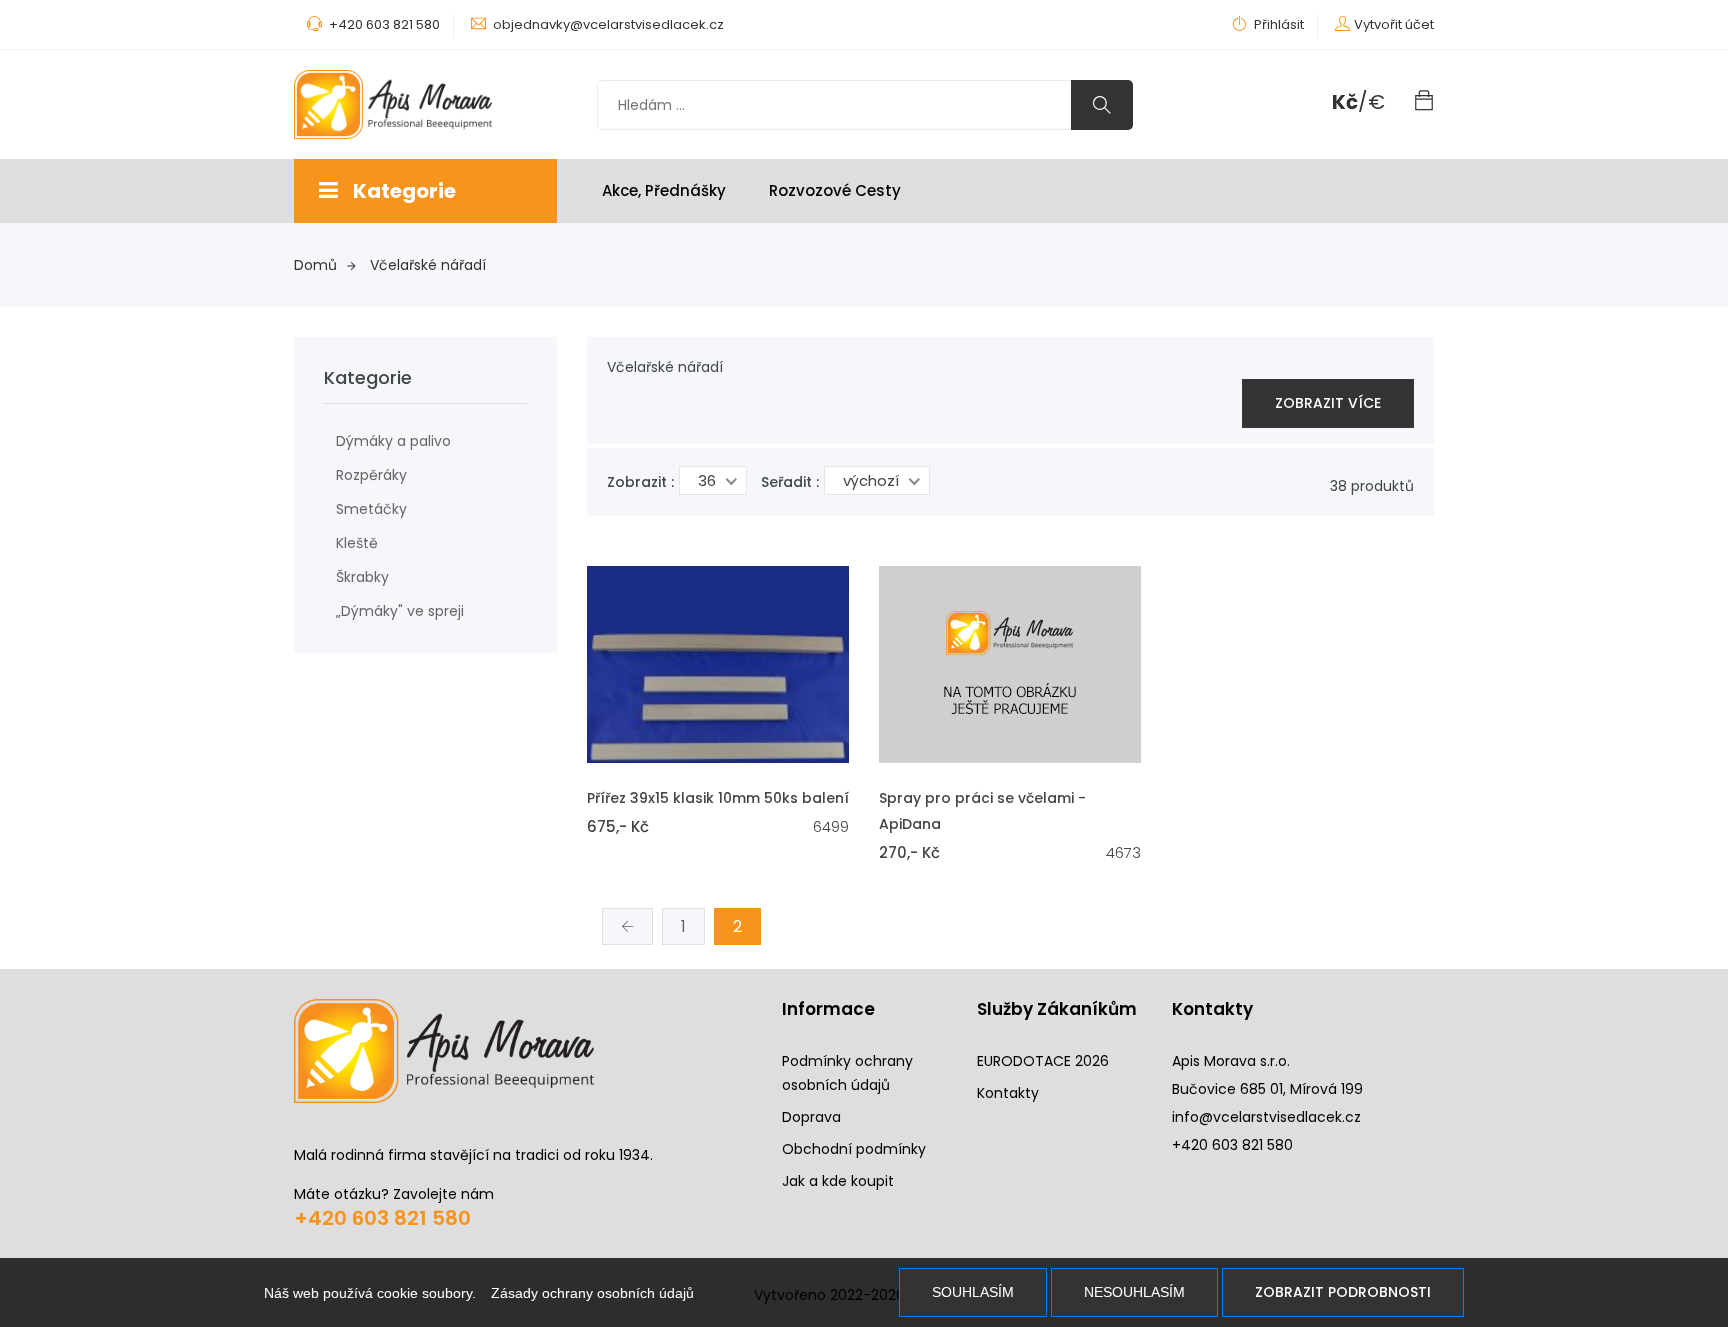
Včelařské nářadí (428, 265)
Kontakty (1008, 1093)
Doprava (811, 1117)
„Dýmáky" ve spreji (400, 611)
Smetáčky (371, 509)
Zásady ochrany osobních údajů (592, 1293)
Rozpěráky (371, 475)
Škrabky (362, 577)
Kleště (357, 543)
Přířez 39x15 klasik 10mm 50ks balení (718, 798)
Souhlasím (973, 1292)
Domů (315, 265)
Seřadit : (790, 482)
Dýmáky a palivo (393, 441)
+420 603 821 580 (382, 1218)
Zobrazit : (640, 482)
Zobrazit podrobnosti (1343, 1292)
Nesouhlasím (1134, 1292)
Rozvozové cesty (835, 190)
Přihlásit (1277, 24)
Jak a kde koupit (838, 1181)
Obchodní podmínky (854, 1149)
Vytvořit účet (1394, 24)
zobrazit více (1328, 403)
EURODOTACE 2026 (1043, 1061)
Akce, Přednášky (664, 190)
